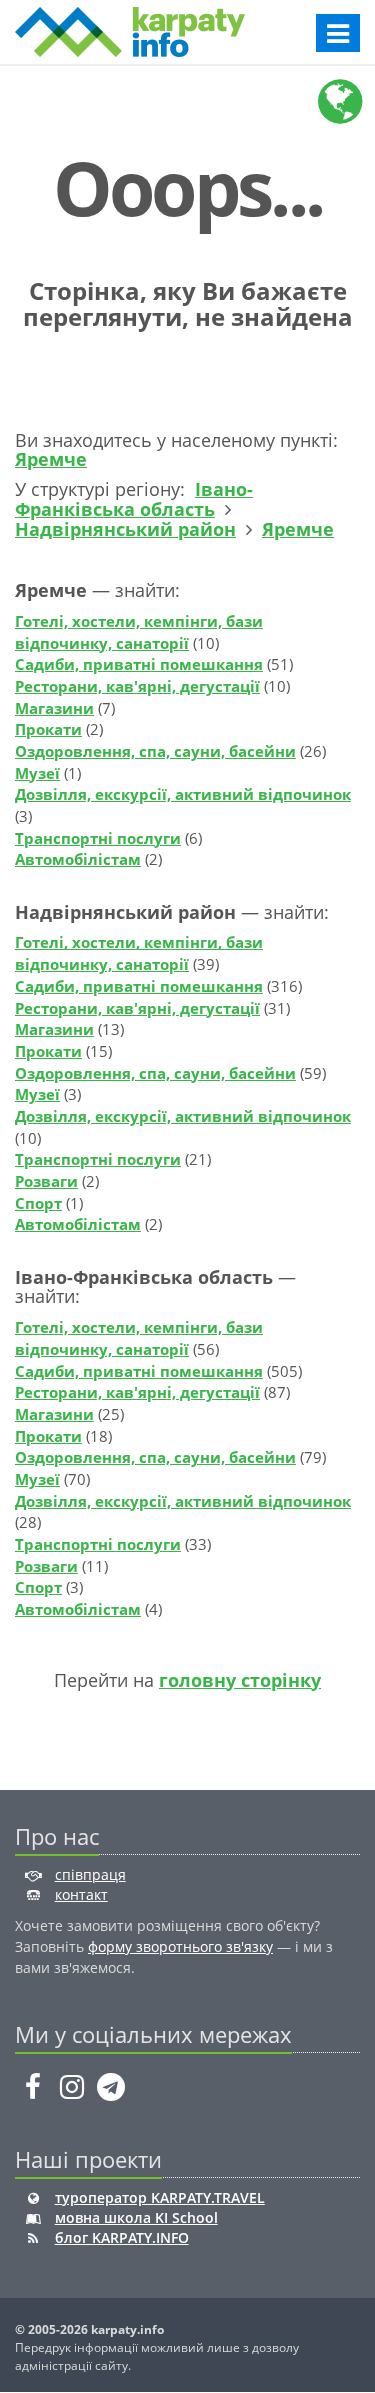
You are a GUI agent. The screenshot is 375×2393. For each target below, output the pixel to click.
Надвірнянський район (125, 529)
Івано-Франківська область (134, 499)
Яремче (51, 459)
